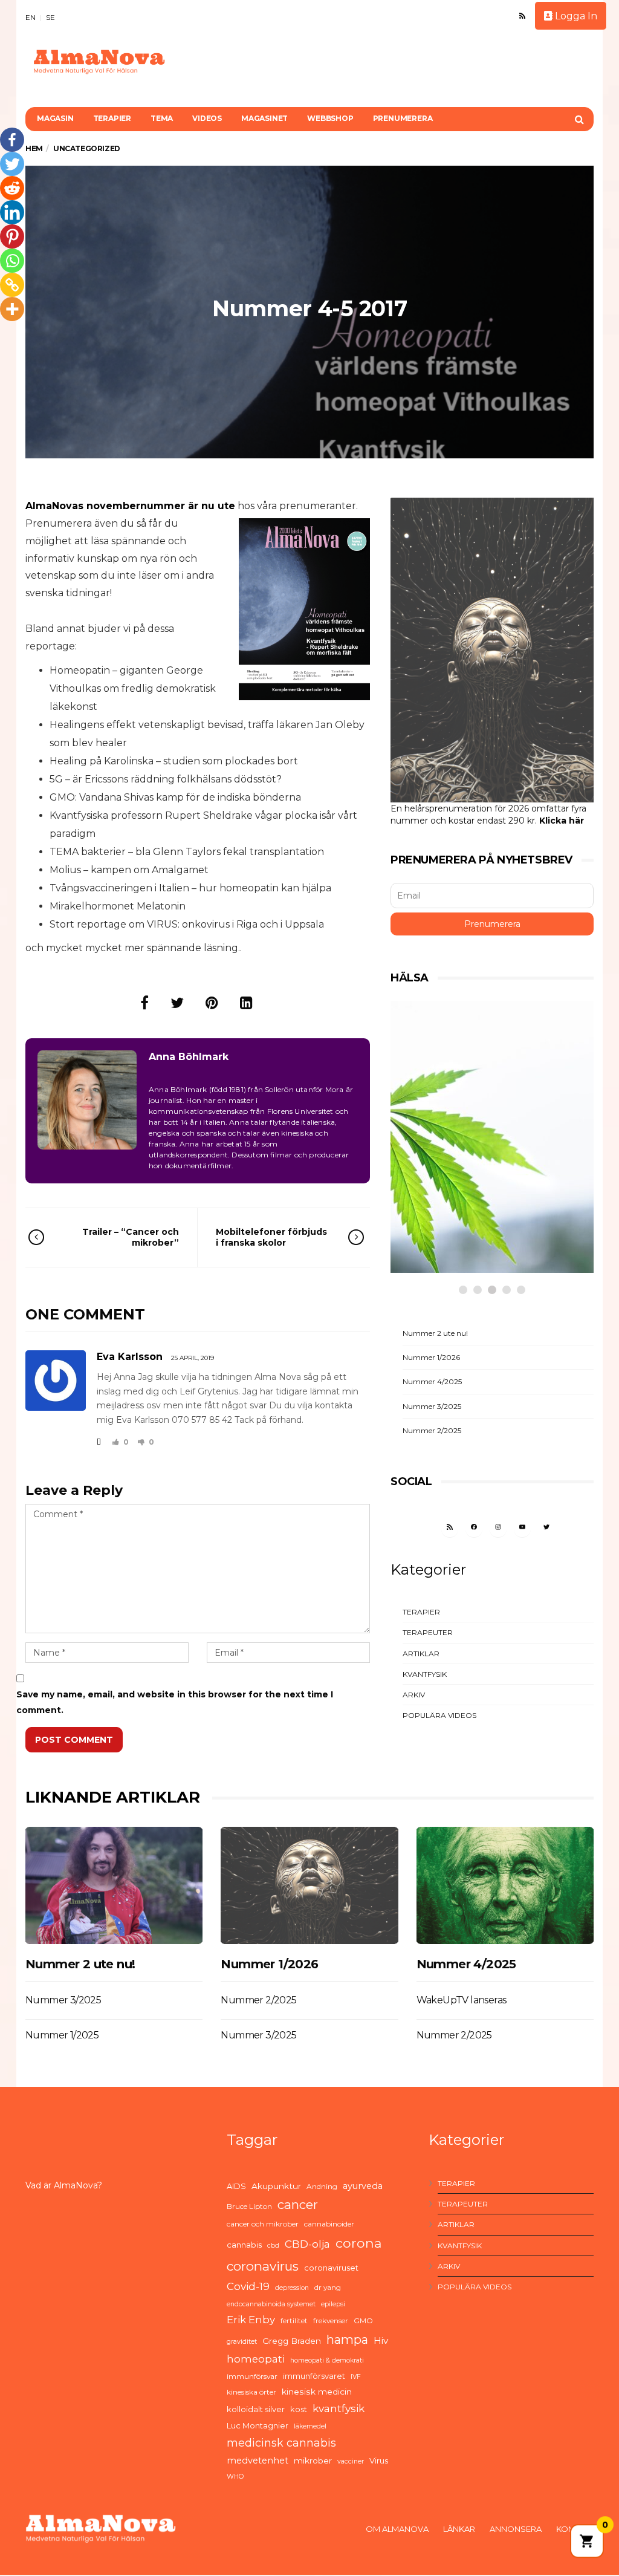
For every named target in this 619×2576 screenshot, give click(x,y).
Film (430, 1199)
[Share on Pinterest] (212, 1003)
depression (292, 2288)
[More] (12, 309)
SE (50, 17)
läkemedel (310, 2426)
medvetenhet (258, 2461)
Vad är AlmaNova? (64, 2185)
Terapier (112, 118)
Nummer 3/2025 (432, 1406)
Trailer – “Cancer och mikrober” (131, 1237)
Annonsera (516, 2529)
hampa (347, 2340)
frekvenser (331, 2321)
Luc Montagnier (258, 2425)
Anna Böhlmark (189, 1057)
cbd (273, 2246)
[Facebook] (12, 140)
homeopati (256, 2359)
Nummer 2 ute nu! (435, 1333)
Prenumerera (403, 118)
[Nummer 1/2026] (309, 1885)
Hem (34, 148)
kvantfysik (339, 2408)
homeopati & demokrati (327, 2360)
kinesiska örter (251, 2392)
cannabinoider (329, 2224)
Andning (322, 2186)
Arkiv (414, 1695)
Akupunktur (276, 2186)
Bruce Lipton (249, 2206)
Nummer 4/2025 (432, 1381)
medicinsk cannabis (281, 2443)
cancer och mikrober (263, 2224)
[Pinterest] (12, 236)
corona (359, 2243)
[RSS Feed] (522, 16)
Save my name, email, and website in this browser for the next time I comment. (175, 1702)
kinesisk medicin (317, 2392)
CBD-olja (307, 2244)
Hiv (381, 2340)
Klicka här (562, 821)
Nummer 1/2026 (431, 1357)
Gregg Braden (292, 2341)
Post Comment (74, 1740)
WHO (235, 2477)
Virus (379, 2461)
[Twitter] (12, 164)
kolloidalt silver (256, 2409)
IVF (356, 2377)
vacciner (351, 2461)
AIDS (236, 2186)
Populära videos (439, 1715)
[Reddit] (12, 188)
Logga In (575, 16)
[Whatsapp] (12, 261)
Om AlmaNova (397, 2529)
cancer (298, 2204)
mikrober (313, 2461)
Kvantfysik (425, 1674)
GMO (363, 2321)
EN (31, 17)
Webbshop (330, 118)
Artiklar (421, 1654)
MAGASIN (55, 118)
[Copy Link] (12, 285)
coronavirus (263, 2266)
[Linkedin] (12, 212)
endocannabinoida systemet (271, 2304)
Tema (162, 118)
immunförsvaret (314, 2376)
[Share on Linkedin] (246, 1003)
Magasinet (264, 118)
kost (299, 2409)
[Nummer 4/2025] (505, 1885)
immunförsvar (252, 2376)
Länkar (459, 2529)
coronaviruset (331, 2268)
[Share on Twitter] (177, 1003)
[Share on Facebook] (144, 1003)
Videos (207, 118)
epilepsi (333, 2304)
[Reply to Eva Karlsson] (99, 1442)
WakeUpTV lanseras (462, 2000)
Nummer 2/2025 (432, 1430)
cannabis (244, 2245)
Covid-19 (248, 2286)
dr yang (328, 2287)
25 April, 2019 (193, 1358)
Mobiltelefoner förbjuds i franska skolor (271, 1237)
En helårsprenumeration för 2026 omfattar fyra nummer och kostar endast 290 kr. (488, 815)
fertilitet (294, 2321)
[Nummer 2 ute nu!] (114, 1885)
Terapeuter (428, 1632)
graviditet (242, 2342)
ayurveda (363, 2186)
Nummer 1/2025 (62, 2035)
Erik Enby (251, 2320)
